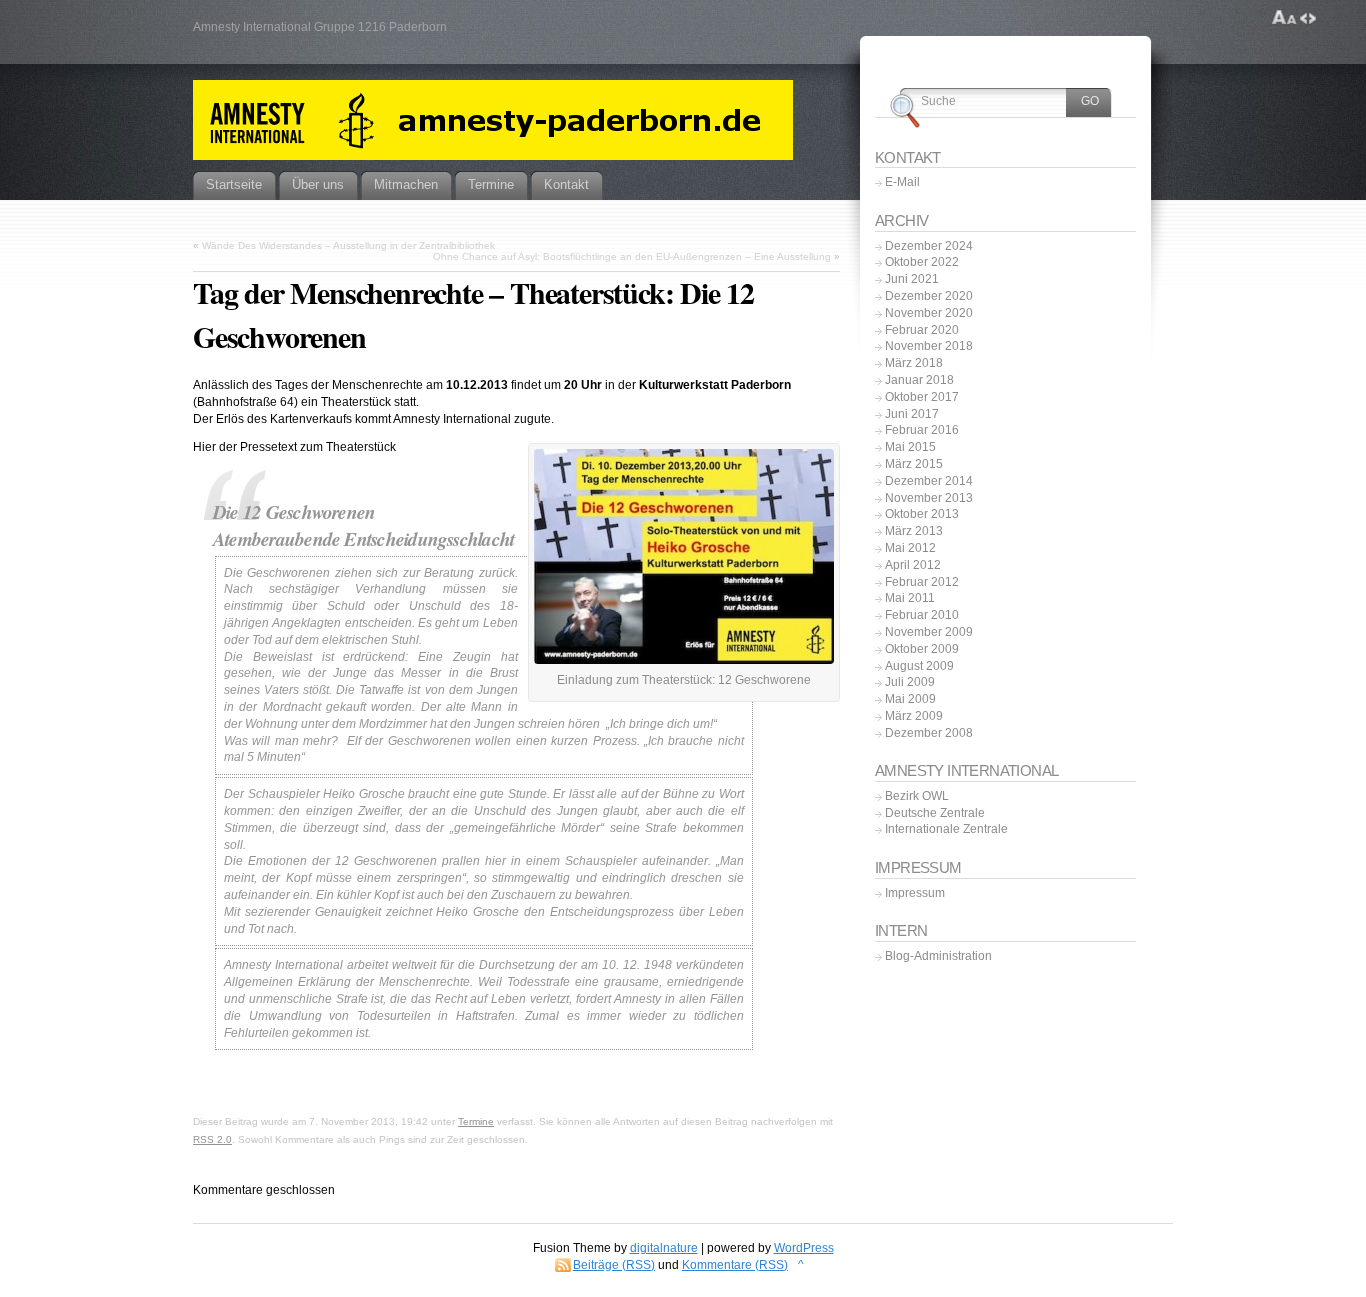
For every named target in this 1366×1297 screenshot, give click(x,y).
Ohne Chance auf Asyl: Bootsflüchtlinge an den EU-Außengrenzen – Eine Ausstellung (632, 256)
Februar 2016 (922, 430)
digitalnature (664, 1248)
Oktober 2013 (922, 514)
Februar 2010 (922, 615)
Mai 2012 (910, 548)
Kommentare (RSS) (735, 1265)
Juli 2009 (910, 682)
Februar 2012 (922, 582)
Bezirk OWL (917, 796)
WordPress (804, 1248)
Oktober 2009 (922, 649)
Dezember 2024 (929, 246)
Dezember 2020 (929, 296)
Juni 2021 (912, 279)
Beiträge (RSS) (614, 1265)
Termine (476, 1121)
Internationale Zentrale (946, 829)
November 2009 (929, 632)
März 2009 (914, 716)
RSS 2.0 (212, 1139)
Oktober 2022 (922, 262)
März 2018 (914, 363)
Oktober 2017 (922, 397)
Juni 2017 (912, 414)
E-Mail (902, 182)
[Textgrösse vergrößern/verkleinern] (1284, 18)
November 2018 (929, 346)
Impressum (915, 893)
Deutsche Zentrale (935, 813)
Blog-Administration (938, 956)
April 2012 (913, 565)
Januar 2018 (919, 380)
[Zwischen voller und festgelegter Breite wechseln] (1308, 18)
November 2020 (929, 313)
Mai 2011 (910, 598)
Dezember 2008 (929, 733)
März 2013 (914, 531)
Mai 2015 (910, 447)
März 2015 (914, 464)
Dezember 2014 (929, 481)
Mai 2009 (910, 699)
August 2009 (919, 666)
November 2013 (929, 498)
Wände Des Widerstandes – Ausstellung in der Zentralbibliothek (348, 245)
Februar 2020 (922, 330)
